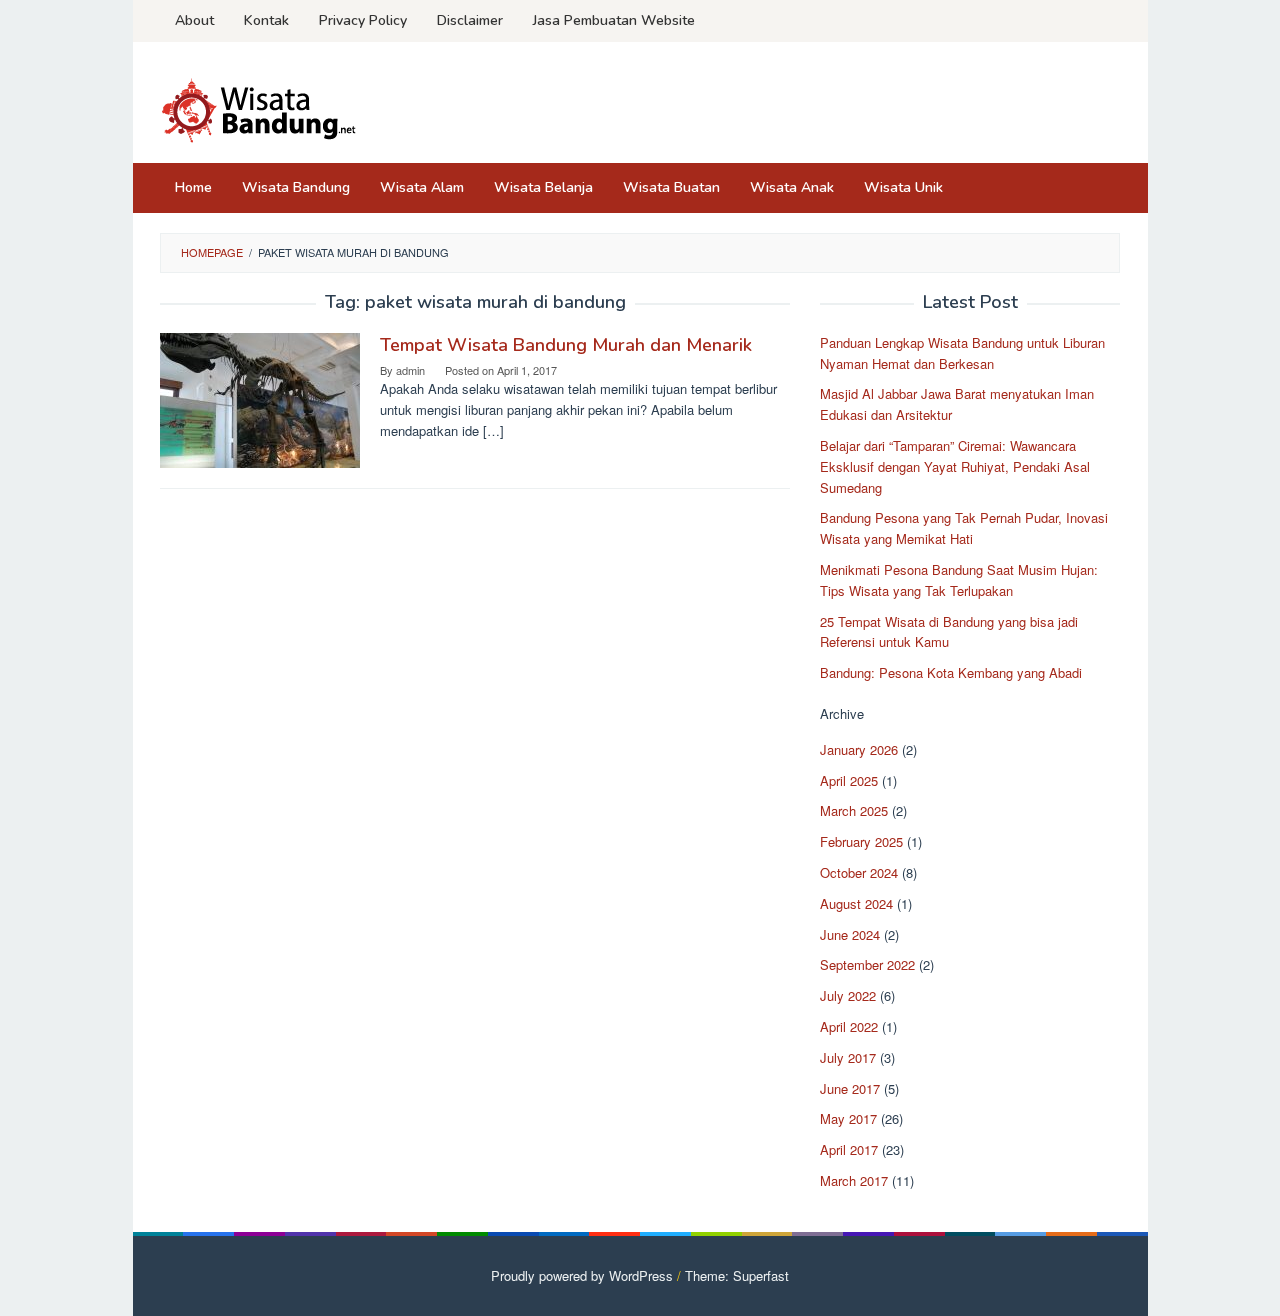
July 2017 (848, 1057)
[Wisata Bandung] (260, 108)
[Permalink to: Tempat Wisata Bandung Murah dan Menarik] (260, 398)
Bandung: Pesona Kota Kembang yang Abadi (951, 672)
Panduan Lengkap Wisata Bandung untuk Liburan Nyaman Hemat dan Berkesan (962, 353)
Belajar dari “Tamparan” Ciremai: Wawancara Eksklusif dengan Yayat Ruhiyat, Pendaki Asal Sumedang (955, 466)
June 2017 (850, 1088)
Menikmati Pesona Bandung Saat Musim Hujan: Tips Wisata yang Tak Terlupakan (959, 580)
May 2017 (848, 1118)
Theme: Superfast (737, 1275)
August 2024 (856, 903)
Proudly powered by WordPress (582, 1275)
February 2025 (861, 841)
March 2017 (854, 1180)
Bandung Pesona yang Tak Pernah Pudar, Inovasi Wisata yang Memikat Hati (964, 528)
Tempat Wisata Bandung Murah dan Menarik (566, 345)
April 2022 (849, 1026)
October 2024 (859, 872)
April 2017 (849, 1149)
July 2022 (848, 995)
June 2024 (850, 934)
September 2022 (867, 964)
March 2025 (854, 810)
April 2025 (849, 780)
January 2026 (859, 749)
